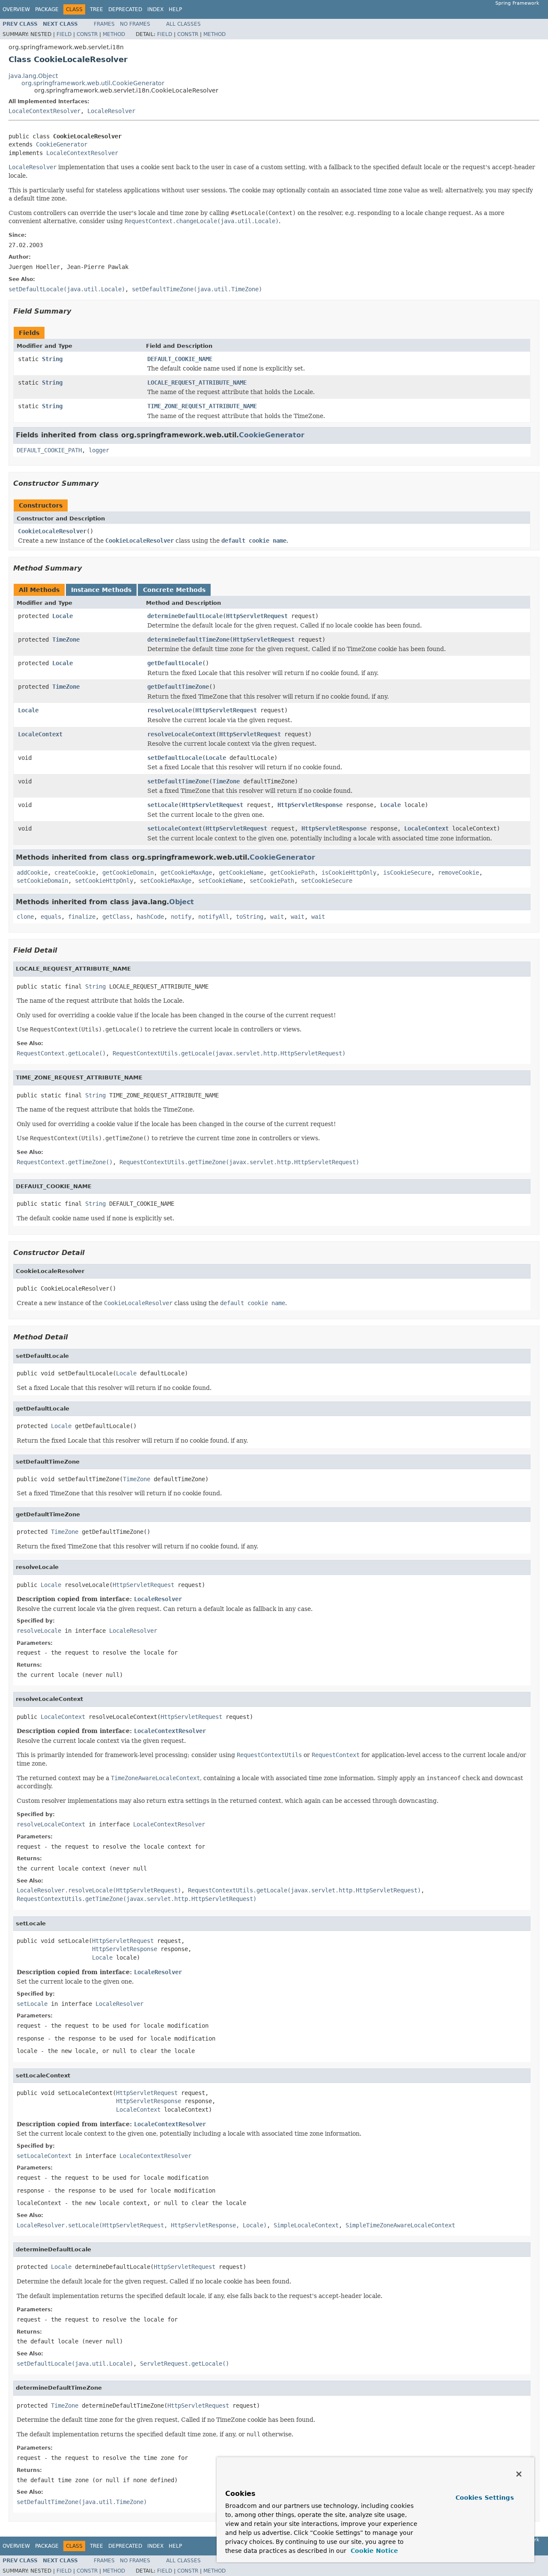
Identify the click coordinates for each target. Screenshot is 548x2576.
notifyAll (214, 917)
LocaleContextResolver (45, 111)
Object (182, 902)
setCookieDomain (42, 881)
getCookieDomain (128, 873)
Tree (97, 9)
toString (250, 917)
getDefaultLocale (175, 663)
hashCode (150, 917)
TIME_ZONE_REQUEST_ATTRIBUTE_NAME (202, 406)
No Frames (135, 24)
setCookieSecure (327, 881)
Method (114, 34)
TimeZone (66, 640)
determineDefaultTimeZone (188, 640)
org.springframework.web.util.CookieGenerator (93, 83)
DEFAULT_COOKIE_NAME (180, 359)
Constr (87, 34)
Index (155, 9)
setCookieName (220, 881)
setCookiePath (272, 881)
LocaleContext (40, 734)
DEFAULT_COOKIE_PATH (49, 450)
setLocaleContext (175, 828)
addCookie (32, 873)
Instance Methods (101, 590)
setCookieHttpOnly (104, 881)
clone (25, 917)
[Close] (519, 2474)
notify (181, 917)
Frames (104, 24)
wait (277, 917)
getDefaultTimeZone (178, 687)
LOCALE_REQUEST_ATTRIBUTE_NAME (197, 383)
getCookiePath (292, 873)
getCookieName (241, 873)
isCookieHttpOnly (349, 873)
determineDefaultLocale (185, 616)
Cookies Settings (485, 2498)
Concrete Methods (174, 590)
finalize (82, 917)
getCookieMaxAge (186, 873)
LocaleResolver (111, 111)
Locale (63, 616)
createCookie (75, 873)
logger (99, 450)
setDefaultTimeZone (178, 781)
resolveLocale (170, 710)
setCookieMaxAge (166, 881)
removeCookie (459, 873)
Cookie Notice (373, 2551)
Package (47, 9)
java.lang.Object (33, 76)
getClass (116, 917)
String (52, 359)
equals (51, 917)
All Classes (183, 24)
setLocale (163, 805)
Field (64, 34)
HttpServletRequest (257, 616)
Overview (16, 9)
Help (175, 9)
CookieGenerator (62, 144)
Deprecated (125, 9)
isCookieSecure (407, 873)
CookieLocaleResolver (52, 531)
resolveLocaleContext (182, 734)
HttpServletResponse (310, 805)
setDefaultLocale (175, 758)
